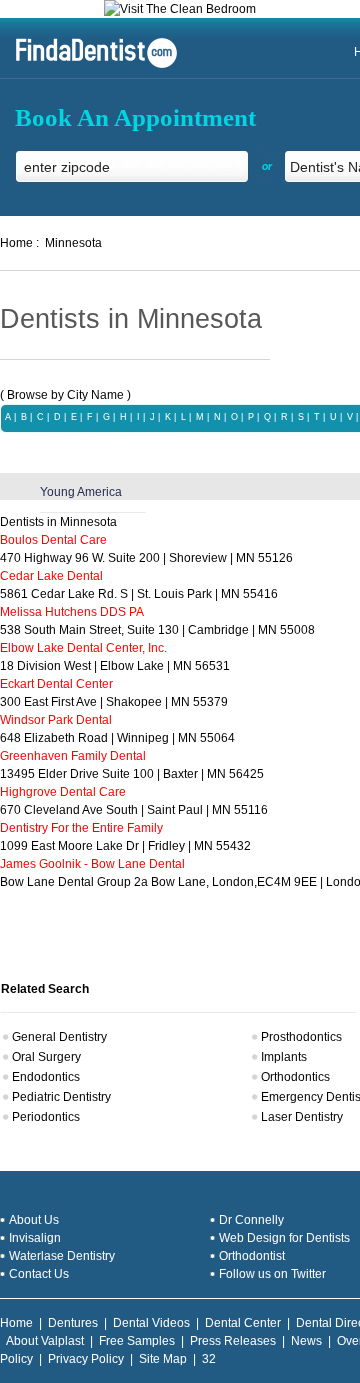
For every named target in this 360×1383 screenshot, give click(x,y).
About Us (34, 1220)
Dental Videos (151, 1323)
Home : (19, 243)
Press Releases (233, 1341)
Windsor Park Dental (56, 720)
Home (16, 1323)
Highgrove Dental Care (63, 792)
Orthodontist (252, 1256)
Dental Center (243, 1323)
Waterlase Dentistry (62, 1256)
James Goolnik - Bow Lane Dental (92, 864)
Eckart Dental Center (56, 684)
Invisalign (35, 1238)
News (306, 1341)
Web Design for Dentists (284, 1238)
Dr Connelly (251, 1220)
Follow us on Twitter (272, 1274)
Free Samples (137, 1341)
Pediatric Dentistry (61, 1097)
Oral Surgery (46, 1057)
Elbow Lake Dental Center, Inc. (83, 648)
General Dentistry (59, 1037)
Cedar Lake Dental (51, 576)
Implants (284, 1057)
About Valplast (45, 1341)
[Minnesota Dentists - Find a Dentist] (89, 66)
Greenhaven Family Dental (73, 756)
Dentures (73, 1323)
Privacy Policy (86, 1359)
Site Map (163, 1359)
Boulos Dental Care (53, 540)
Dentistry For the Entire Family (81, 828)
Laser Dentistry (302, 1117)
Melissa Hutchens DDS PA (72, 612)
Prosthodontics (301, 1037)
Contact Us (39, 1274)
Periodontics (46, 1117)
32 (209, 1359)
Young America (81, 492)
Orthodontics (295, 1077)
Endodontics (46, 1077)
